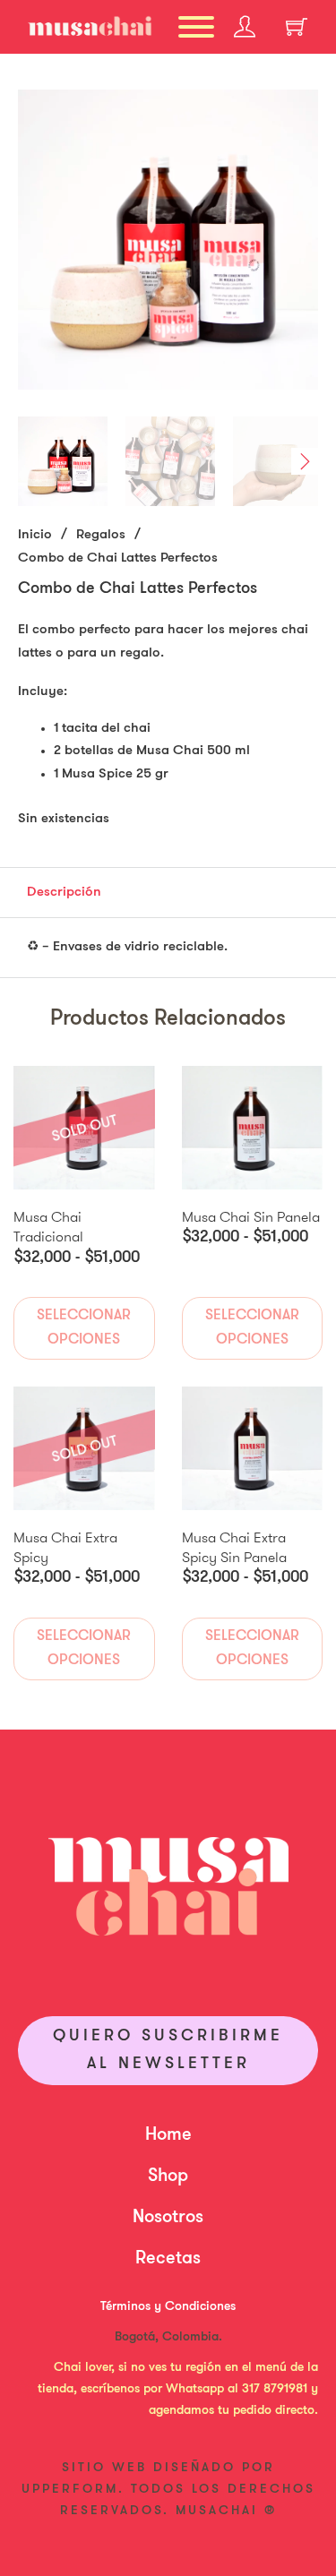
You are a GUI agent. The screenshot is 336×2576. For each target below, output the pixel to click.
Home (168, 2135)
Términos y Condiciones (168, 2307)
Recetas (168, 2259)
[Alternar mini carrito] (297, 27)
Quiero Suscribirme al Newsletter (168, 2051)
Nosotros (168, 2218)
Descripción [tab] (64, 893)
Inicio (35, 535)
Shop (168, 2177)
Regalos (101, 535)
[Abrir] (196, 27)
